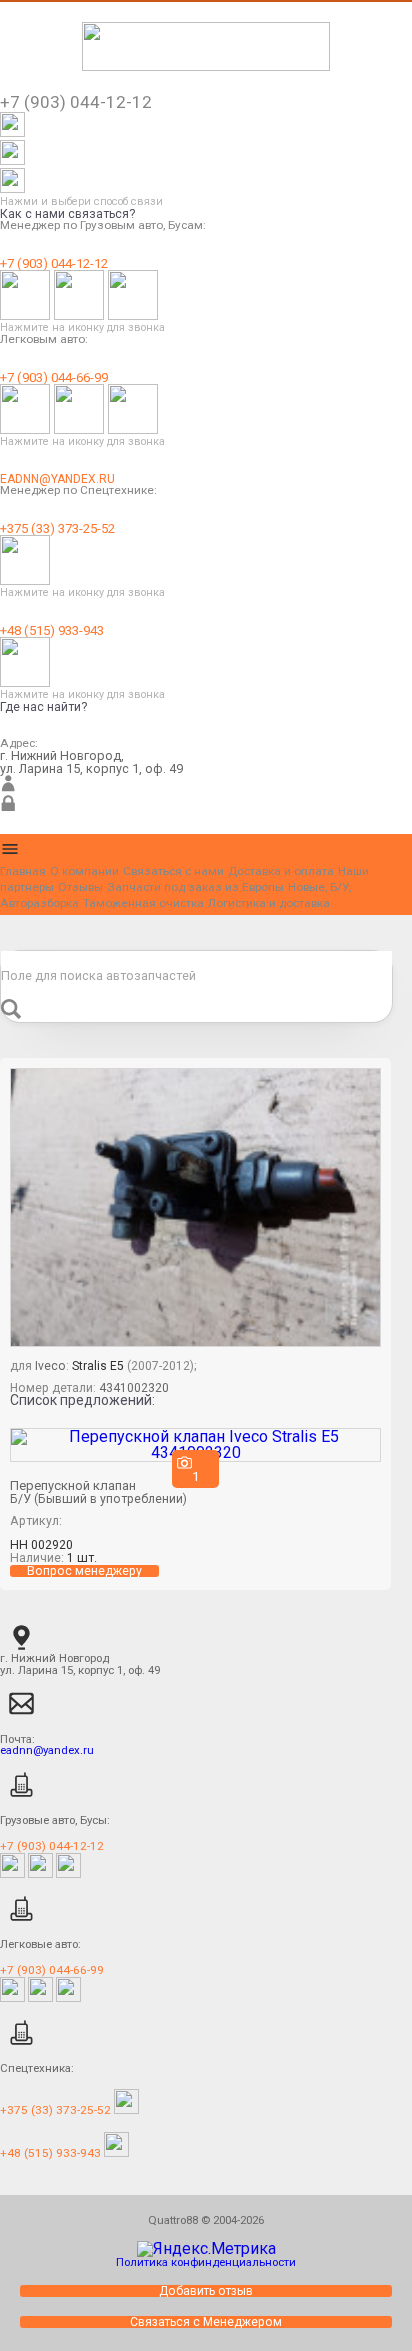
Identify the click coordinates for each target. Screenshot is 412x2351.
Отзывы (80, 887)
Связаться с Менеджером (206, 2322)
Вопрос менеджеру (84, 1571)
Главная (23, 871)
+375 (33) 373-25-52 (57, 528)
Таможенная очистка (143, 903)
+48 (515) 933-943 (52, 630)
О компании (84, 871)
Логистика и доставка (269, 903)
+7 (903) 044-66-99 (54, 377)
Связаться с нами (173, 871)
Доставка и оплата (281, 871)
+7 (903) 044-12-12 (54, 263)
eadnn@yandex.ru (57, 479)
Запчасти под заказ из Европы (195, 887)
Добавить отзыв (206, 2291)
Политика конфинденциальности (206, 2262)
